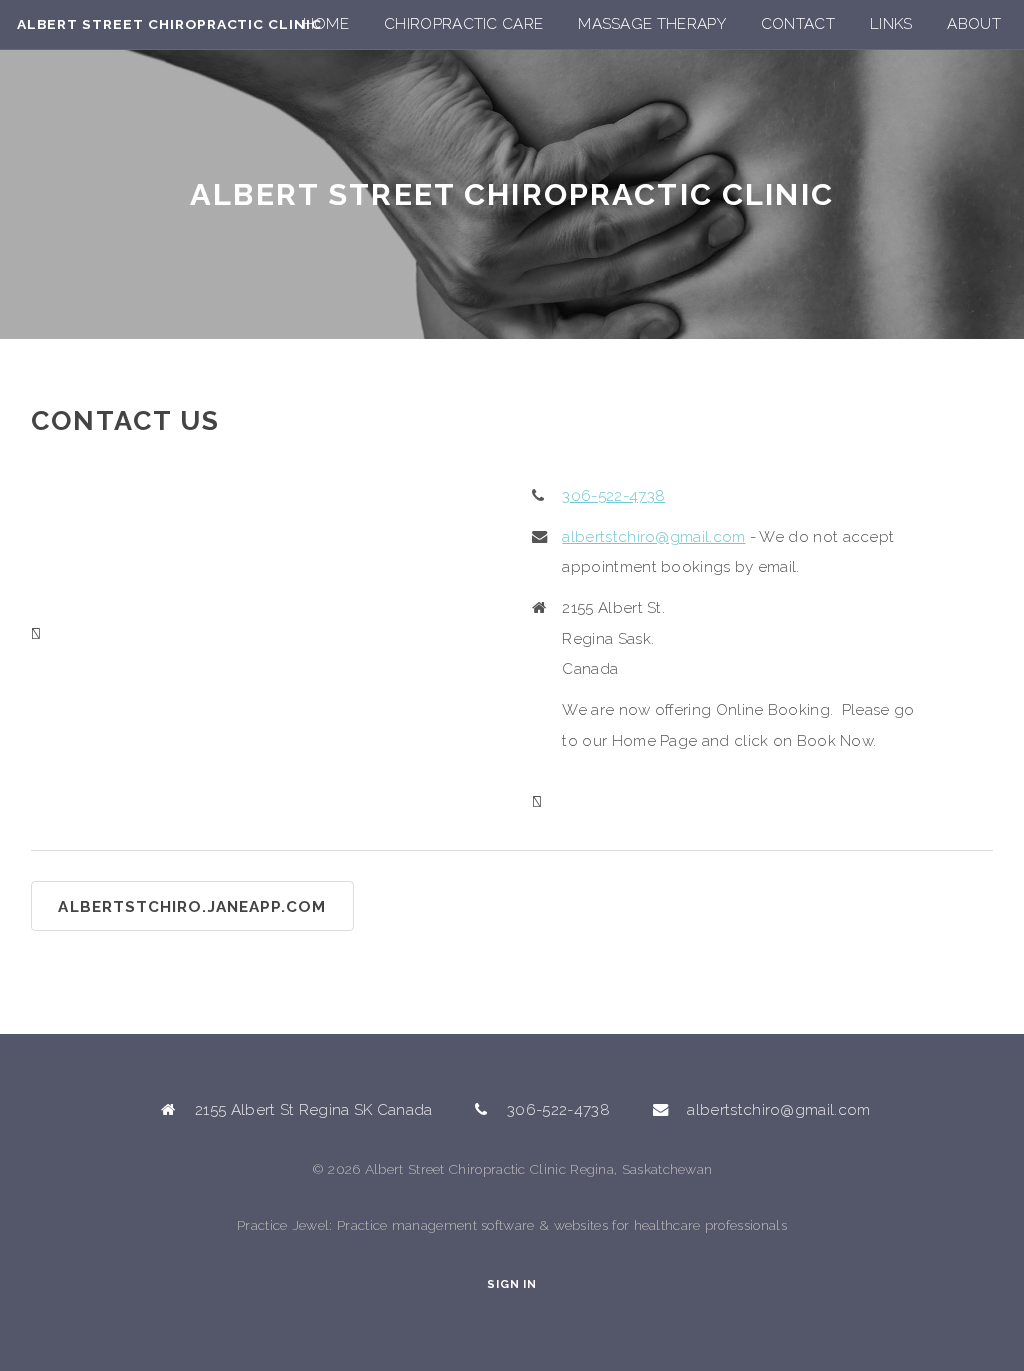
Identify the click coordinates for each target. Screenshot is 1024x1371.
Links (891, 24)
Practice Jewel (283, 1225)
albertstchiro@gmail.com (653, 537)
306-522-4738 (613, 496)
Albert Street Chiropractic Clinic (169, 24)
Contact (798, 24)
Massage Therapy (652, 24)
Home (326, 24)
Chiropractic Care (463, 24)
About (974, 24)
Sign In (511, 1284)
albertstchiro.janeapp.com (192, 907)
